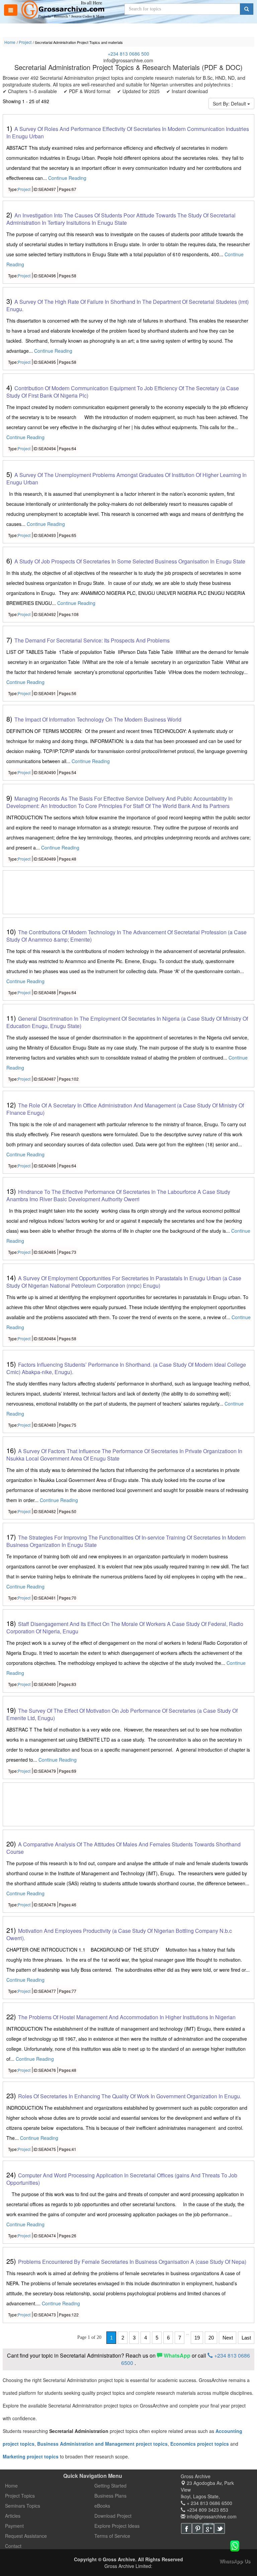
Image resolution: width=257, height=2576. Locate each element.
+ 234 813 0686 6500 (209, 2503)
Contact (13, 2546)
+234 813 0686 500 (128, 54)
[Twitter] (220, 2528)
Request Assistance (26, 2536)
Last (246, 2338)
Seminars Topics (23, 2506)
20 (211, 2338)
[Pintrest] (197, 2528)
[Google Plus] (208, 2528)
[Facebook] (186, 2528)
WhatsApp (177, 2355)
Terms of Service (112, 2536)
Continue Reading (67, 178)
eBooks (102, 2506)
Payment (14, 2526)
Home (10, 42)
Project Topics (20, 2496)
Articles (13, 2516)
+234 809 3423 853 (207, 2510)
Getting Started (110, 2486)
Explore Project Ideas (117, 2526)
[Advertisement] (129, 893)
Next (228, 2338)
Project (25, 42)
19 (197, 2338)
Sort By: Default (230, 104)
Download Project (113, 2516)
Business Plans (110, 2496)
